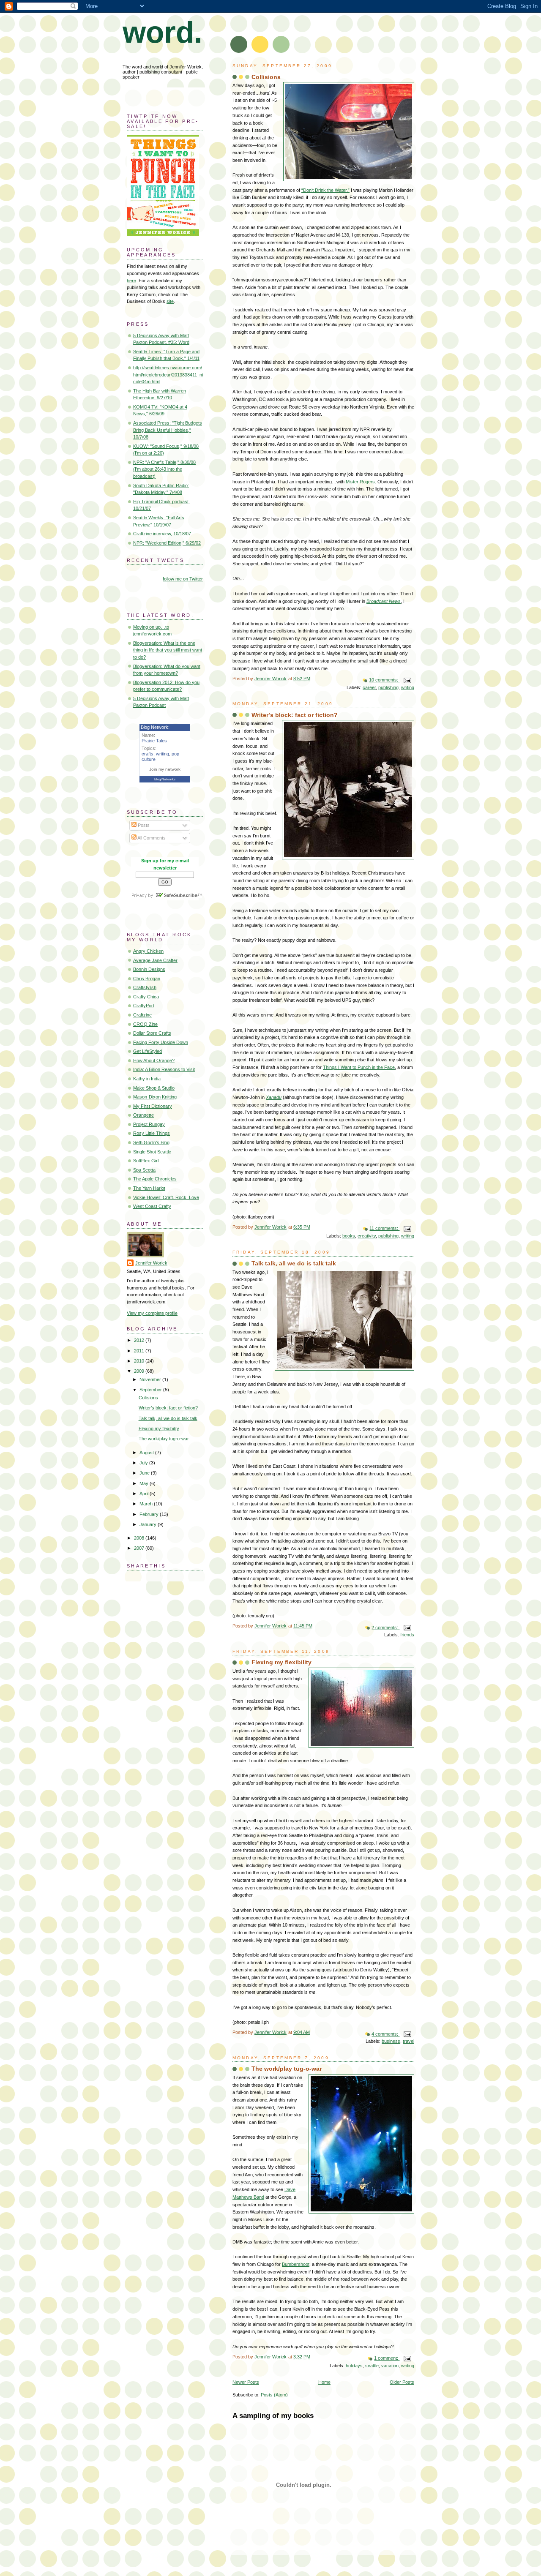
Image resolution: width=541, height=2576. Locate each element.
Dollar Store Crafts (152, 1033)
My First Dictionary (153, 1106)
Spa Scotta (144, 1170)
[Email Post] (407, 680)
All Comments (151, 838)
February (150, 1514)
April (145, 1494)
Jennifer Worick (151, 1263)
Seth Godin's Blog (151, 1142)
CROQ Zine (145, 1024)
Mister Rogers (360, 482)
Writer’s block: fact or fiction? (295, 715)
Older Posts (402, 2382)
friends (407, 1635)
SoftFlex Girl (146, 1161)
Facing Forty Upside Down (161, 1042)
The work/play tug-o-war (287, 2069)
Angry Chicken (148, 951)
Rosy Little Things (152, 1133)
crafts (148, 754)
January (149, 1524)
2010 (140, 1361)
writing (408, 687)
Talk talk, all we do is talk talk (294, 1263)
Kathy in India (147, 1079)
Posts (143, 825)
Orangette (143, 1115)
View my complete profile (152, 1313)
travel (408, 2041)
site (170, 301)
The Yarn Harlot (149, 1188)
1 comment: (387, 2358)
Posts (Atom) (274, 2395)
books (349, 1236)
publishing (388, 687)
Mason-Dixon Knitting (155, 1097)
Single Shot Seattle (152, 1152)
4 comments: (385, 2034)
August (147, 1453)
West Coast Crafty (152, 1206)
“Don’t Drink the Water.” (325, 190)
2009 (140, 1371)
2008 (140, 1538)
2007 (140, 1548)
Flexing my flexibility (281, 1662)
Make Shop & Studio (154, 1088)
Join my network (165, 769)
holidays (354, 2366)
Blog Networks (165, 779)
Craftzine (142, 1015)
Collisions (266, 77)
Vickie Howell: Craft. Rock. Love (166, 1197)
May (145, 1483)
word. (163, 32)
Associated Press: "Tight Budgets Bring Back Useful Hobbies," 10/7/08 (168, 430)
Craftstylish (145, 987)
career (369, 687)
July (144, 1463)
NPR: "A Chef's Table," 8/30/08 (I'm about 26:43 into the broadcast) (164, 469)
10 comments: (384, 680)
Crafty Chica (146, 997)
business (391, 2041)
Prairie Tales (154, 741)
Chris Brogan (147, 979)
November (151, 1379)
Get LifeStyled (148, 1051)
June (145, 1473)
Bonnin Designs (149, 969)
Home (324, 2382)
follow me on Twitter (183, 579)
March (147, 1504)
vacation (390, 2366)
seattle (372, 2366)
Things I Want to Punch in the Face (359, 1067)
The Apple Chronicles (155, 1179)
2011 (140, 1351)
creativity (367, 1236)
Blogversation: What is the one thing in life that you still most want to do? (168, 650)
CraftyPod (143, 1006)
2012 (140, 1340)
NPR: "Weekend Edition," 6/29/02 (167, 543)
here (131, 281)
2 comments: (385, 1627)
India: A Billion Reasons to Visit (164, 1069)
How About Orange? (154, 1060)
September (151, 1390)
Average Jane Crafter (155, 960)
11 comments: (384, 1228)
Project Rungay (149, 1124)
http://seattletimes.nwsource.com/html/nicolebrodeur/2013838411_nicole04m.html (168, 375)
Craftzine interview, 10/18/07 (162, 534)
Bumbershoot (296, 2264)
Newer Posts (246, 2382)
